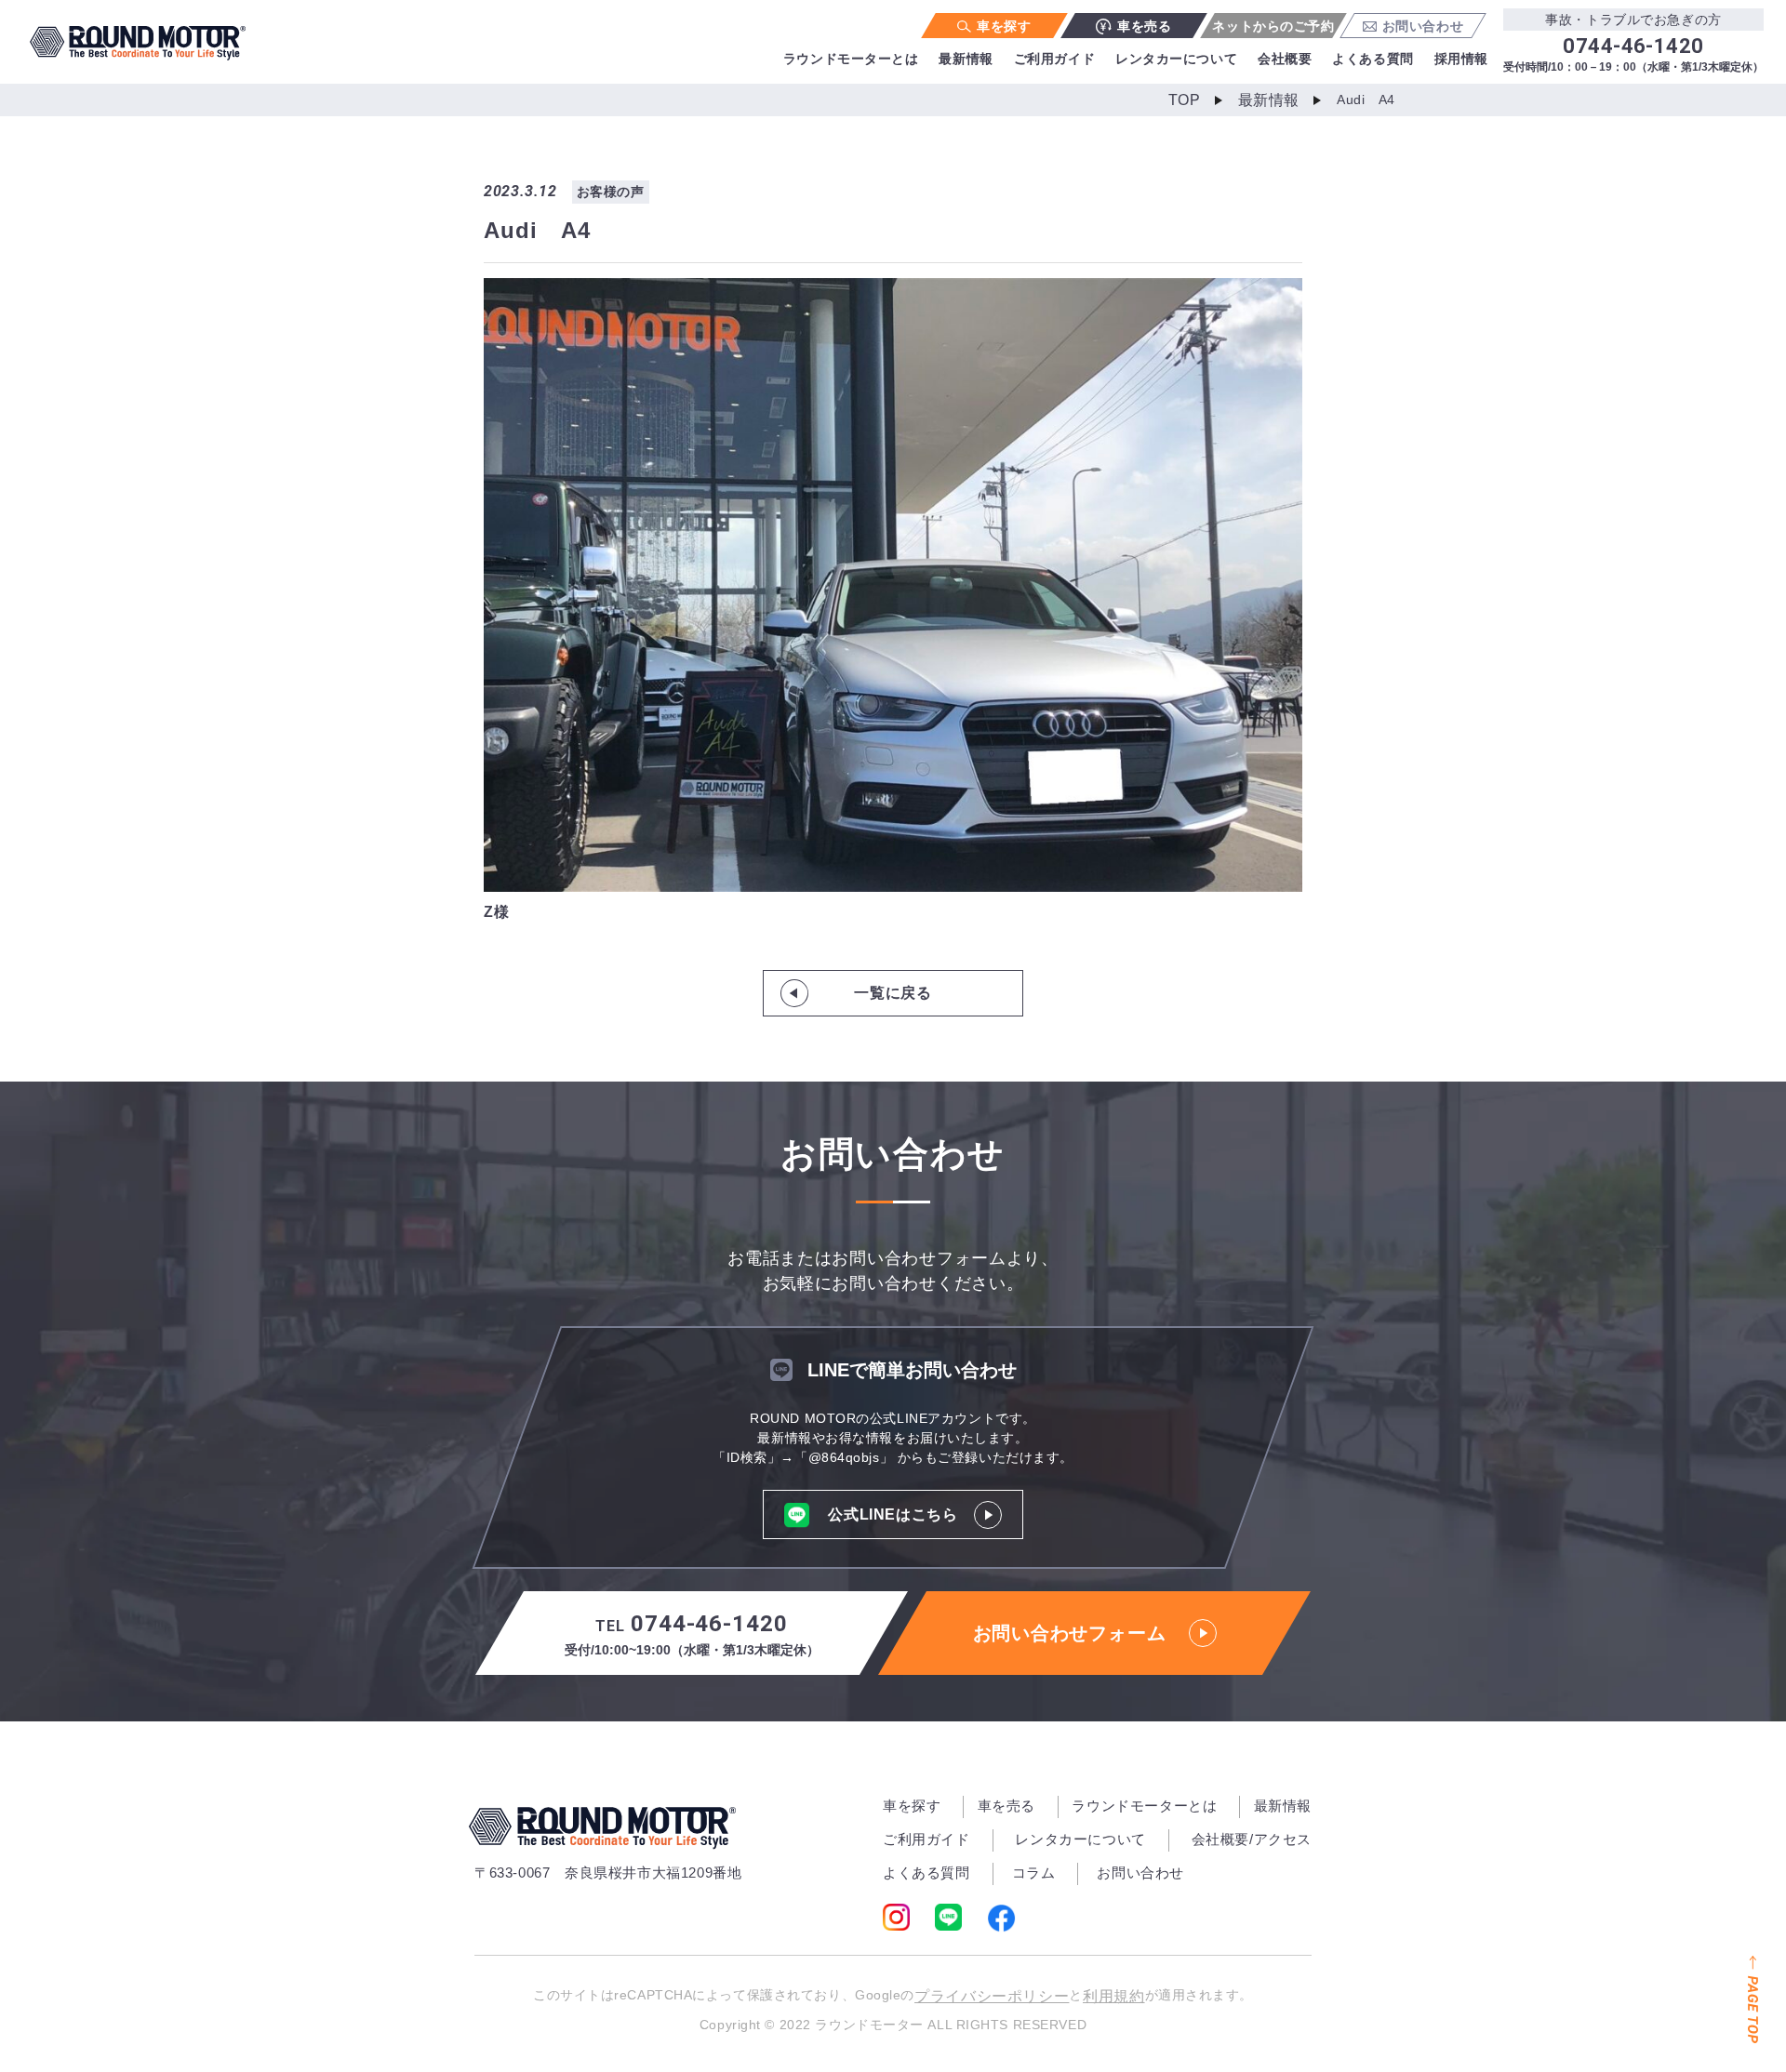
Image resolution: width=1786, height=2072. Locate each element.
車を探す (1004, 26)
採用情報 (1461, 59)
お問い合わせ (1423, 26)
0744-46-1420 (692, 1634)
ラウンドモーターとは (851, 59)
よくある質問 (1373, 59)
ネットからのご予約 (1273, 26)
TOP (1185, 100)
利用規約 (1114, 1996)
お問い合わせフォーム (1070, 1633)
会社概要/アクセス (1252, 1839)
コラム (1034, 1873)
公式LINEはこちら (893, 1514)
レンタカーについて (1176, 59)
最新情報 (966, 59)
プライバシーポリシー (992, 1996)
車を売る (1144, 26)
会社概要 (1285, 59)
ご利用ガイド (1054, 59)
